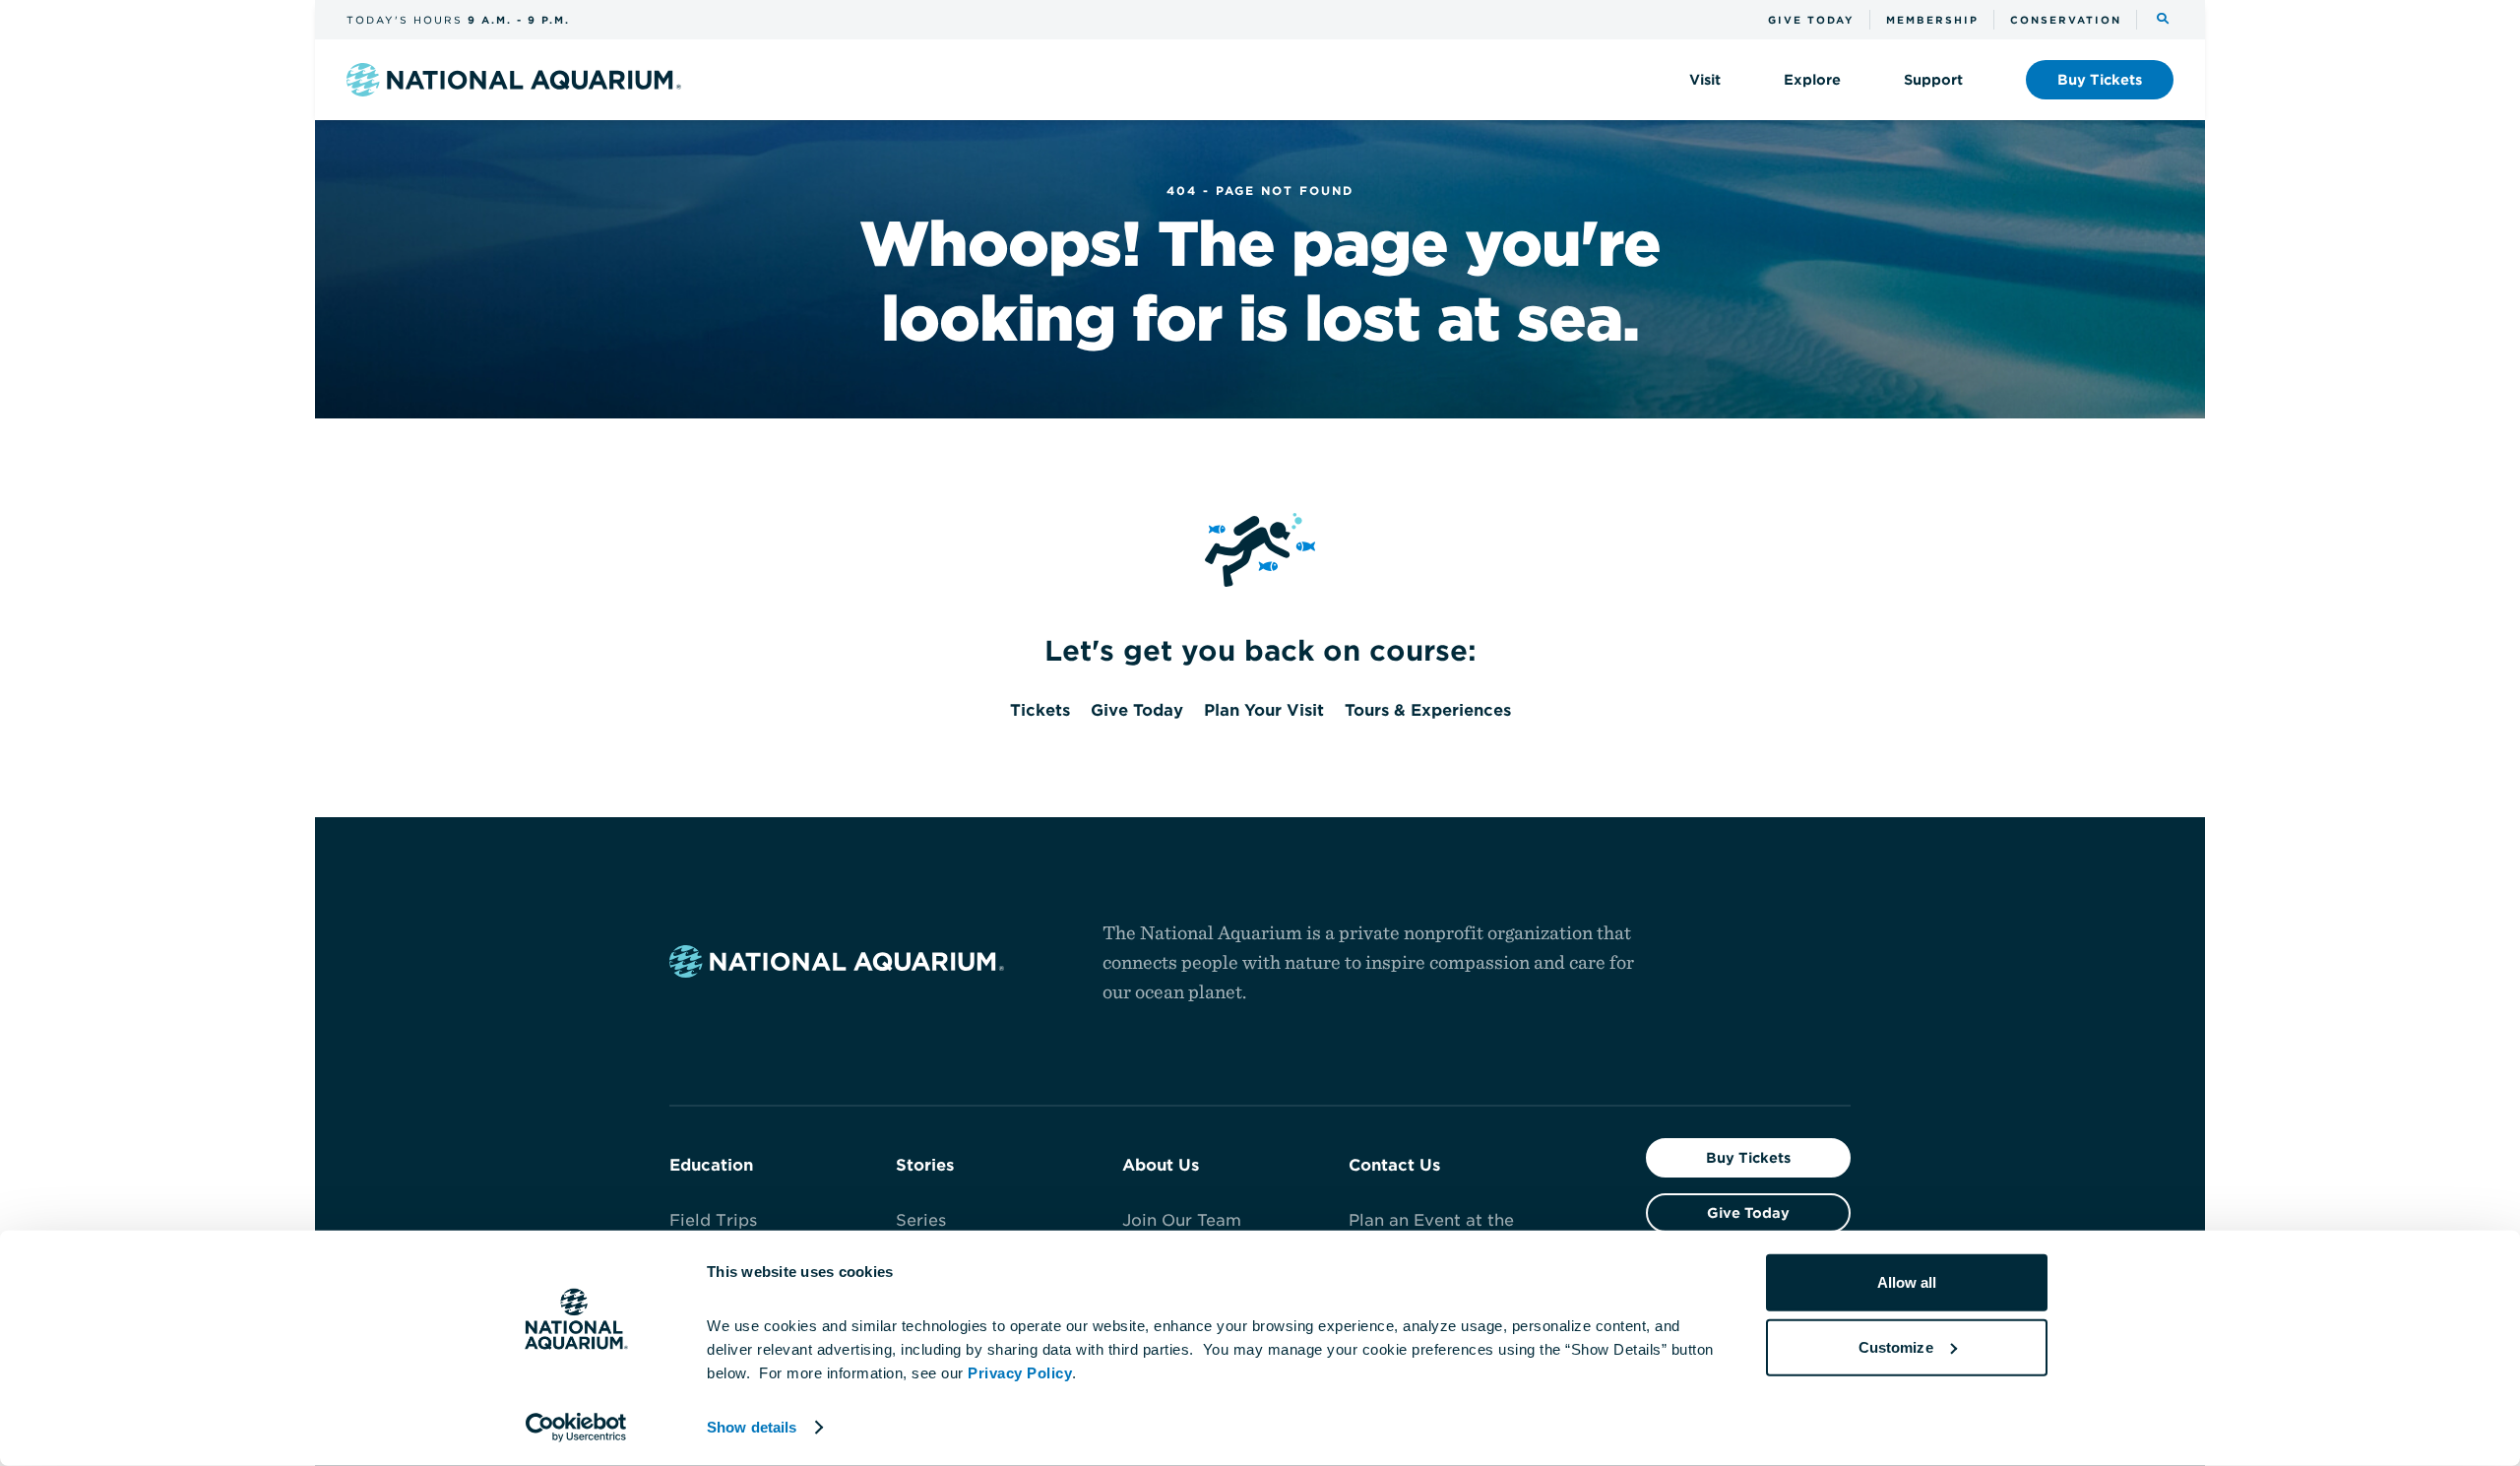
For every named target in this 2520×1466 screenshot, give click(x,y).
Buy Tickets (1748, 1158)
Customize (1896, 1346)
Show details (752, 1427)
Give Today (1748, 1213)
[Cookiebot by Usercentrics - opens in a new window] (576, 1428)
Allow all (1907, 1282)
